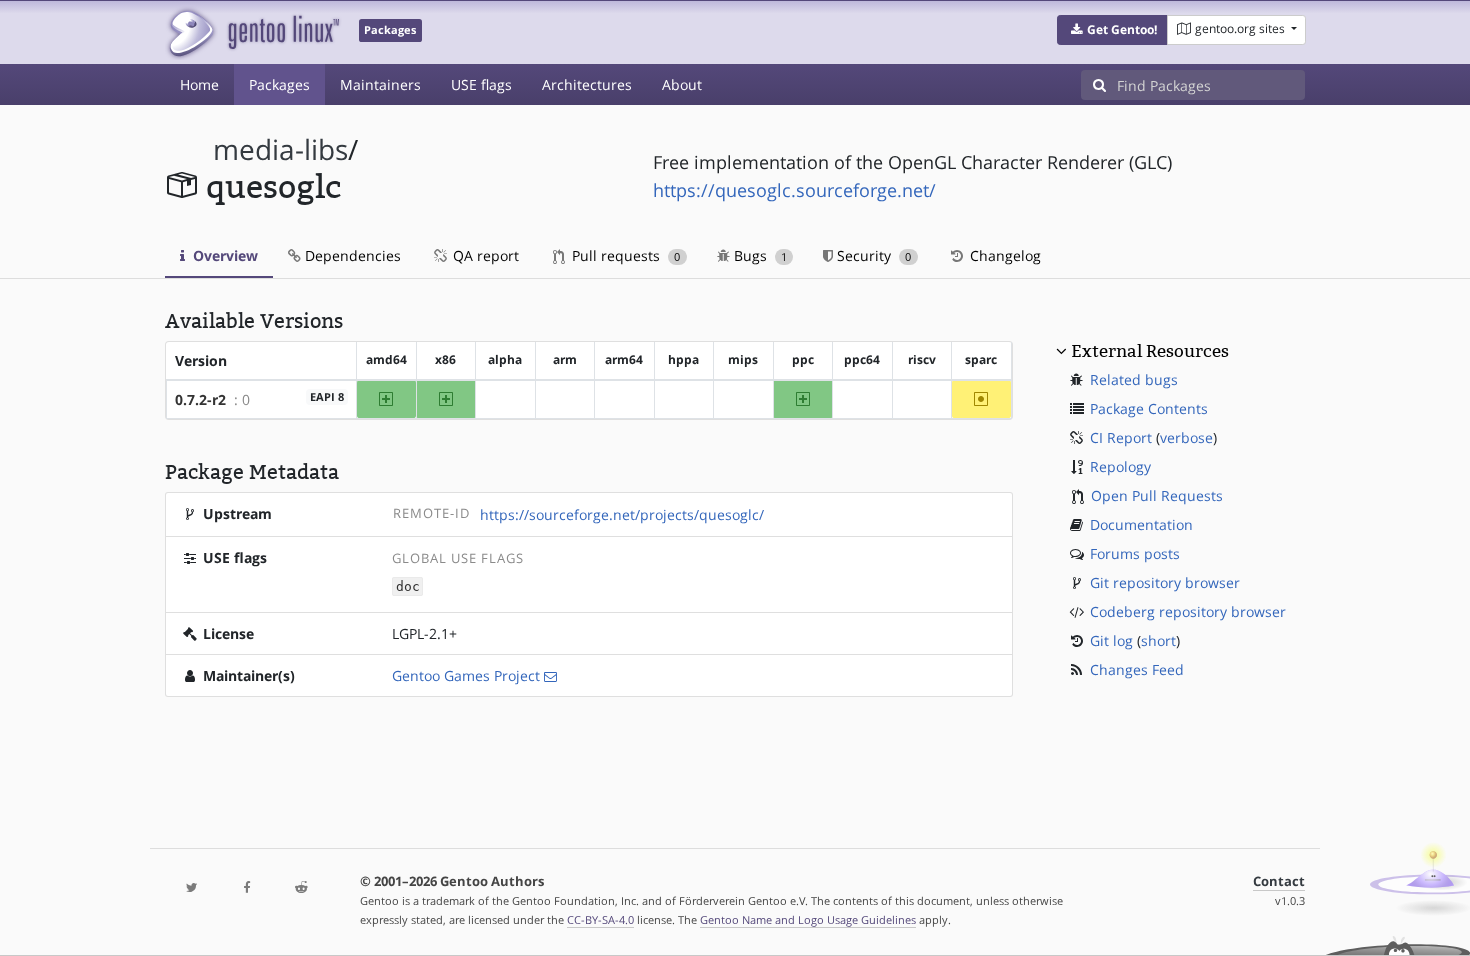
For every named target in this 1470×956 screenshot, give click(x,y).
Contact (1279, 881)
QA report (484, 255)
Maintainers (380, 84)
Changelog (1003, 255)
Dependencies (351, 255)
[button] (1112, 30)
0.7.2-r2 (200, 399)
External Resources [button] (1150, 351)
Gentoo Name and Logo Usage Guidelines (808, 919)
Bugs (758, 255)
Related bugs (1134, 379)
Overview (223, 255)
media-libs (280, 149)
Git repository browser (1165, 582)
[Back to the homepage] (252, 32)
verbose (1186, 437)
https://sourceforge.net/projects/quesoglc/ (622, 514)
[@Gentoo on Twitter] (192, 888)
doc (408, 586)
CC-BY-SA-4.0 (600, 919)
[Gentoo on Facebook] (246, 888)
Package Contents (1149, 408)
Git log (1111, 640)
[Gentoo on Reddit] (301, 888)
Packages (279, 84)
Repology (1120, 466)
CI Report (1121, 437)
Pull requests (624, 255)
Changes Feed (1137, 669)
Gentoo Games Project (466, 675)
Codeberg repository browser (1188, 611)
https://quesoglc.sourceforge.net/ (794, 190)
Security (872, 255)
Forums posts (1135, 553)
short (1158, 640)
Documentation (1141, 524)
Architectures (587, 84)
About (682, 84)
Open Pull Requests (1157, 495)
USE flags (481, 84)
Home (199, 84)
